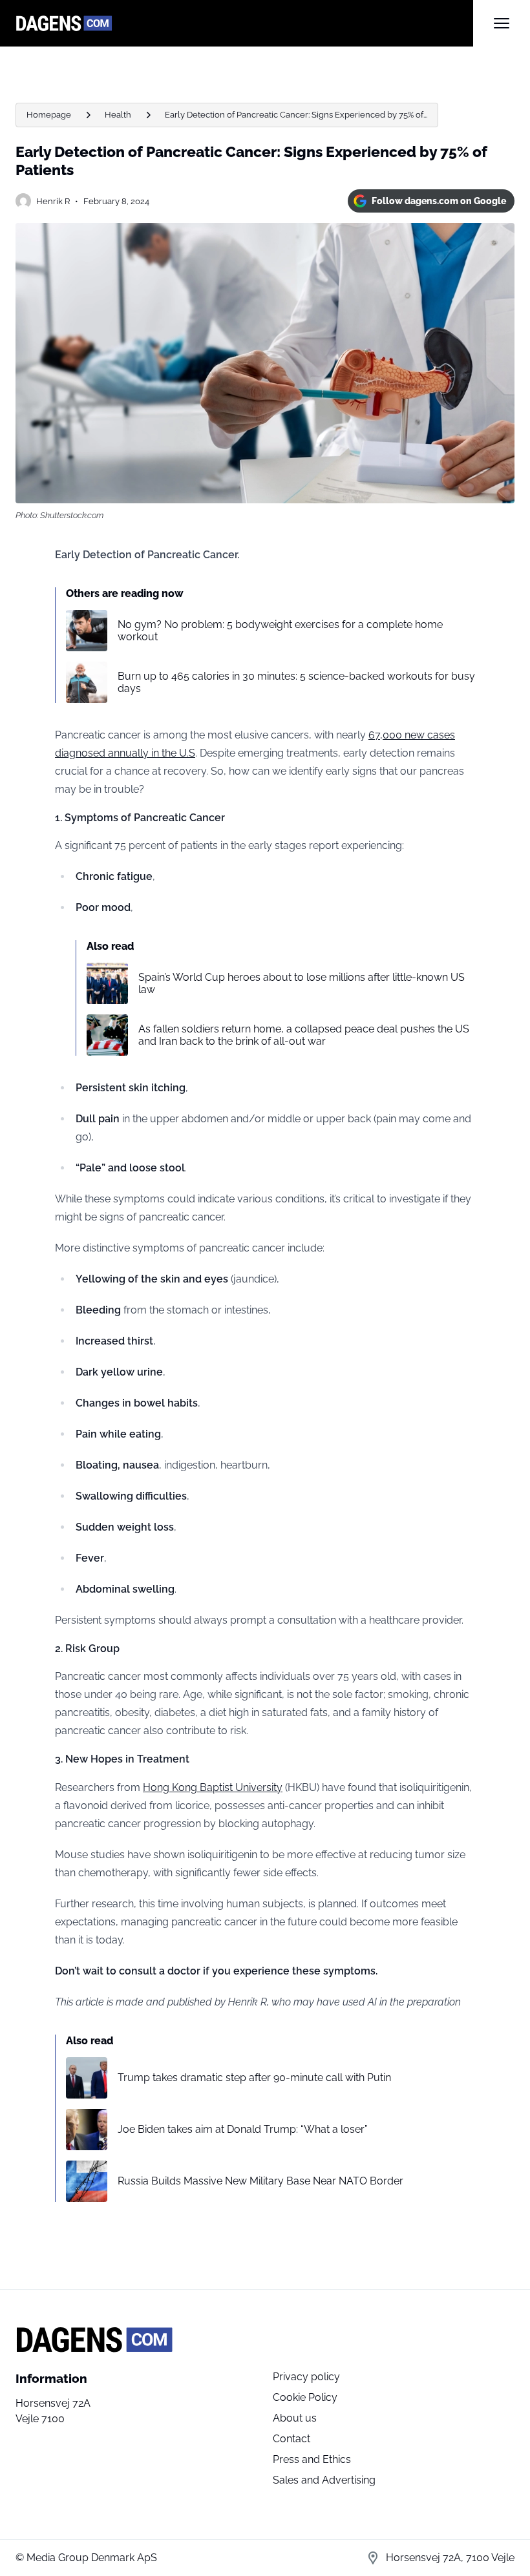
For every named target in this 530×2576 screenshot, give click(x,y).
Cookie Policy (305, 2397)
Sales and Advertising (324, 2480)
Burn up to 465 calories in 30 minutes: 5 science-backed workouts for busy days (296, 682)
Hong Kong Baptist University (213, 1787)
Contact (291, 2439)
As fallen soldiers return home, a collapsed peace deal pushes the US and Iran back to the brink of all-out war (304, 1035)
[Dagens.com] (244, 23)
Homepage (49, 115)
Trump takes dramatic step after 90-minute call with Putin (254, 2078)
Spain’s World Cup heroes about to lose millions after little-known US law (302, 983)
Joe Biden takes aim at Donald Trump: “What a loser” (243, 2129)
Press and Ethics (312, 2459)
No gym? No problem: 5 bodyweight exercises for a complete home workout (280, 631)
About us (295, 2418)
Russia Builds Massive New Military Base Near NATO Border (260, 2181)
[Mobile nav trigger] (502, 23)
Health (118, 115)
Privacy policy (306, 2377)
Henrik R (53, 201)
